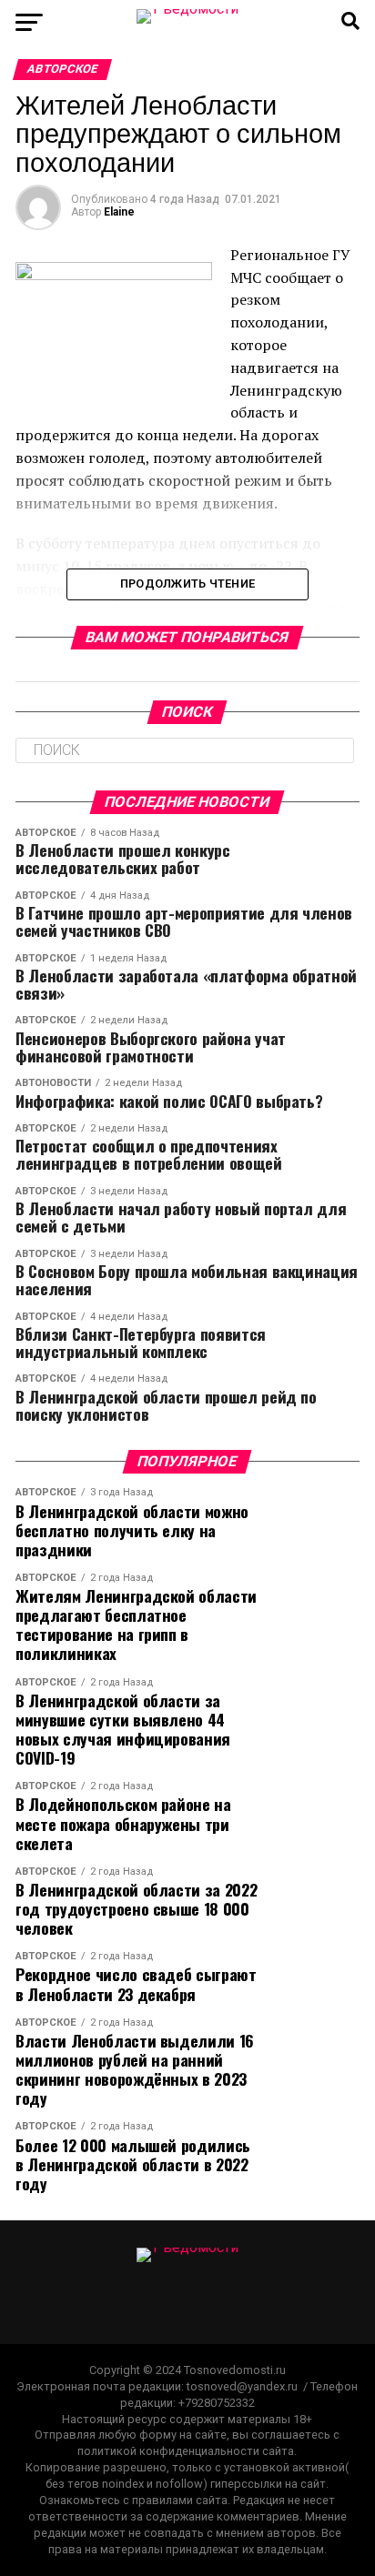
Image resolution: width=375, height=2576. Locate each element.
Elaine (119, 212)
